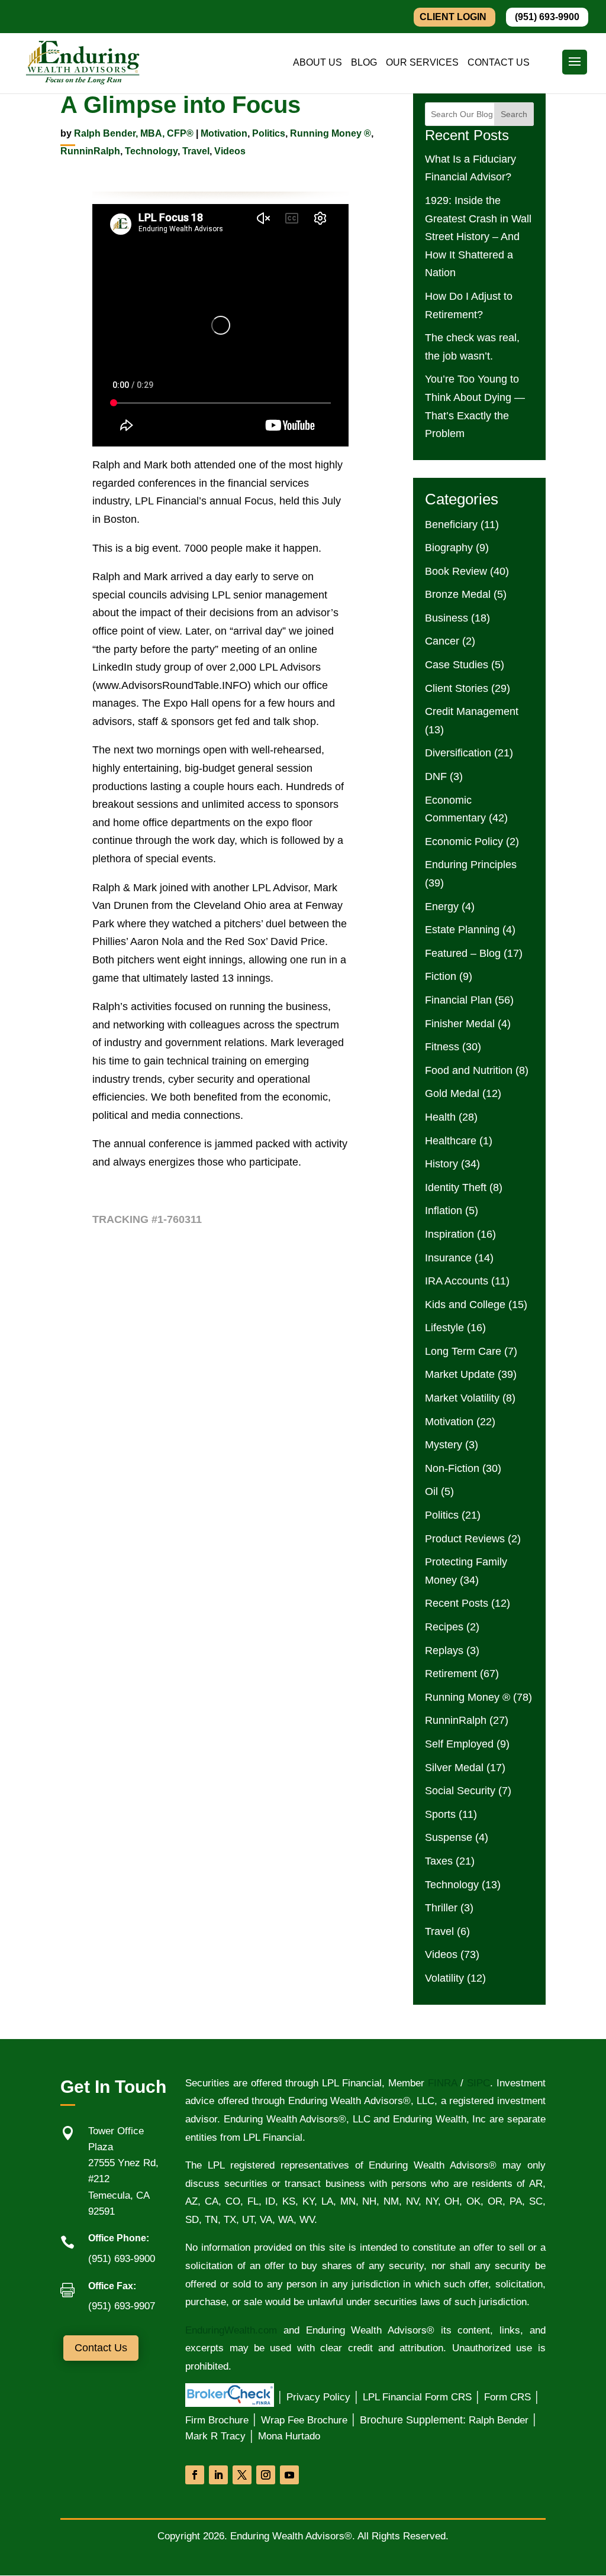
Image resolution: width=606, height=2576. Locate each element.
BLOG (364, 63)
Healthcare (451, 1141)
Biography (449, 548)
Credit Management (472, 711)
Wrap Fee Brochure (304, 2420)
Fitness (442, 1047)
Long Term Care (463, 1351)
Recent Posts (457, 1603)
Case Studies (457, 665)
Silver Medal (454, 1768)
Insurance (448, 1258)
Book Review (456, 571)
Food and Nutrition (469, 1070)
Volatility (444, 1978)
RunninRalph (90, 151)
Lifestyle (444, 1328)
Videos (230, 151)
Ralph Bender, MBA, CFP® (134, 133)
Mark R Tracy (215, 2436)
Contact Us (101, 2348)
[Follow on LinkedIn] (218, 2475)
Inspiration (449, 1234)
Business (447, 618)
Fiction (441, 976)
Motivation (224, 133)
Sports (440, 1814)
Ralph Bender (499, 2420)
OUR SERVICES (422, 63)
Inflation (444, 1211)
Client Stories (457, 688)
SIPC (478, 2083)
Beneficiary (451, 525)
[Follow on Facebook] (195, 2475)
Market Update (460, 1374)
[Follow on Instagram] (266, 2475)
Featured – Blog (463, 953)
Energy (442, 907)
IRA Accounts (457, 1281)
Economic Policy (464, 842)
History (441, 1164)
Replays (444, 1651)
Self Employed (459, 1744)
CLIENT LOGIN (453, 17)
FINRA (441, 2083)
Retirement (451, 1674)
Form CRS (507, 2397)
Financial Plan (458, 1000)
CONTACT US (499, 63)
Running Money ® (331, 133)
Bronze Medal (458, 594)
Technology (151, 151)
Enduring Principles (471, 865)
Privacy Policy (318, 2397)
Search (514, 114)
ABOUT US (317, 63)
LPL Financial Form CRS (417, 2397)
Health (440, 1117)
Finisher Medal (460, 1024)
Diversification (458, 753)
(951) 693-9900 (547, 17)
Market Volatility (462, 1398)
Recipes (444, 1627)
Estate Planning (462, 930)
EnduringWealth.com (231, 2330)
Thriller (441, 1908)
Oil (431, 1491)
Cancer (442, 641)
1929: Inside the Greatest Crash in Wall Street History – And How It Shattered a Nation (478, 237)
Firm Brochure (217, 2420)
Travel (196, 151)
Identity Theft (456, 1187)
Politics (269, 133)
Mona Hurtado (289, 2436)
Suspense (449, 1837)
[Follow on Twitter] (242, 2475)
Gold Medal (452, 1093)
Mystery (444, 1445)
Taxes (439, 1861)
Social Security (460, 1791)
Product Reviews (465, 1539)
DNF (436, 776)
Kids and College (465, 1305)
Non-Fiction (452, 1468)
